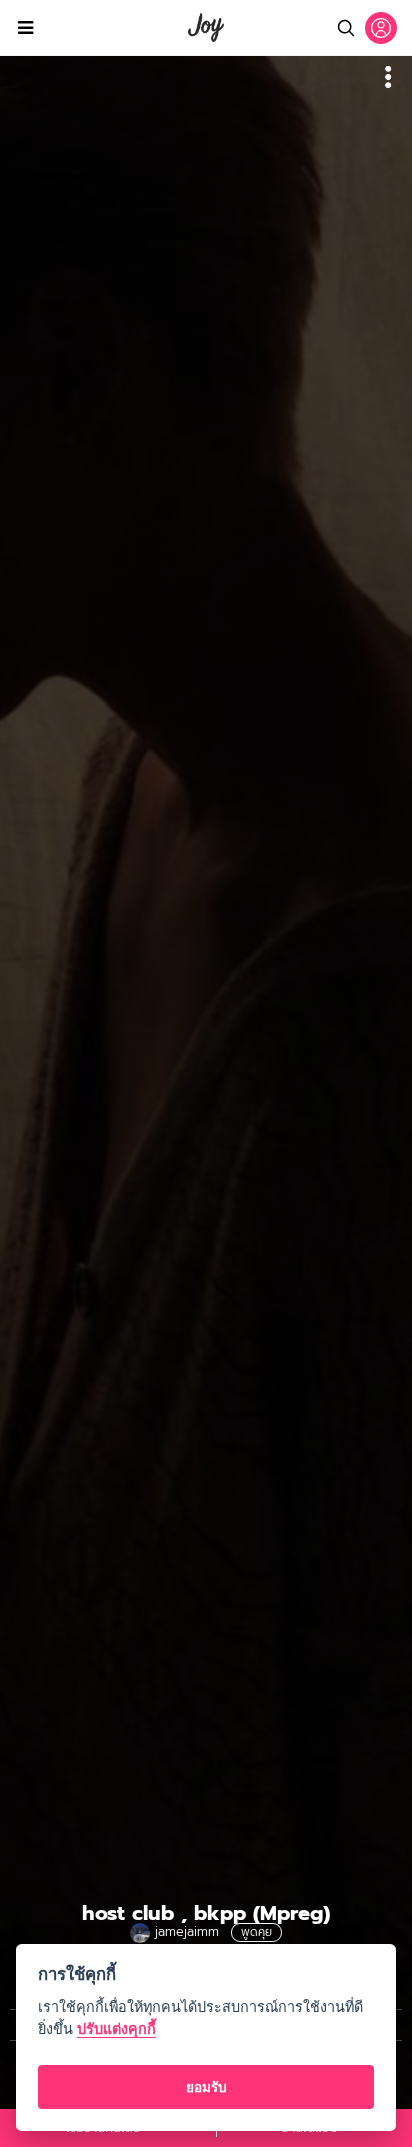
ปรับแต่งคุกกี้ (116, 2028)
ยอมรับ (206, 2087)
